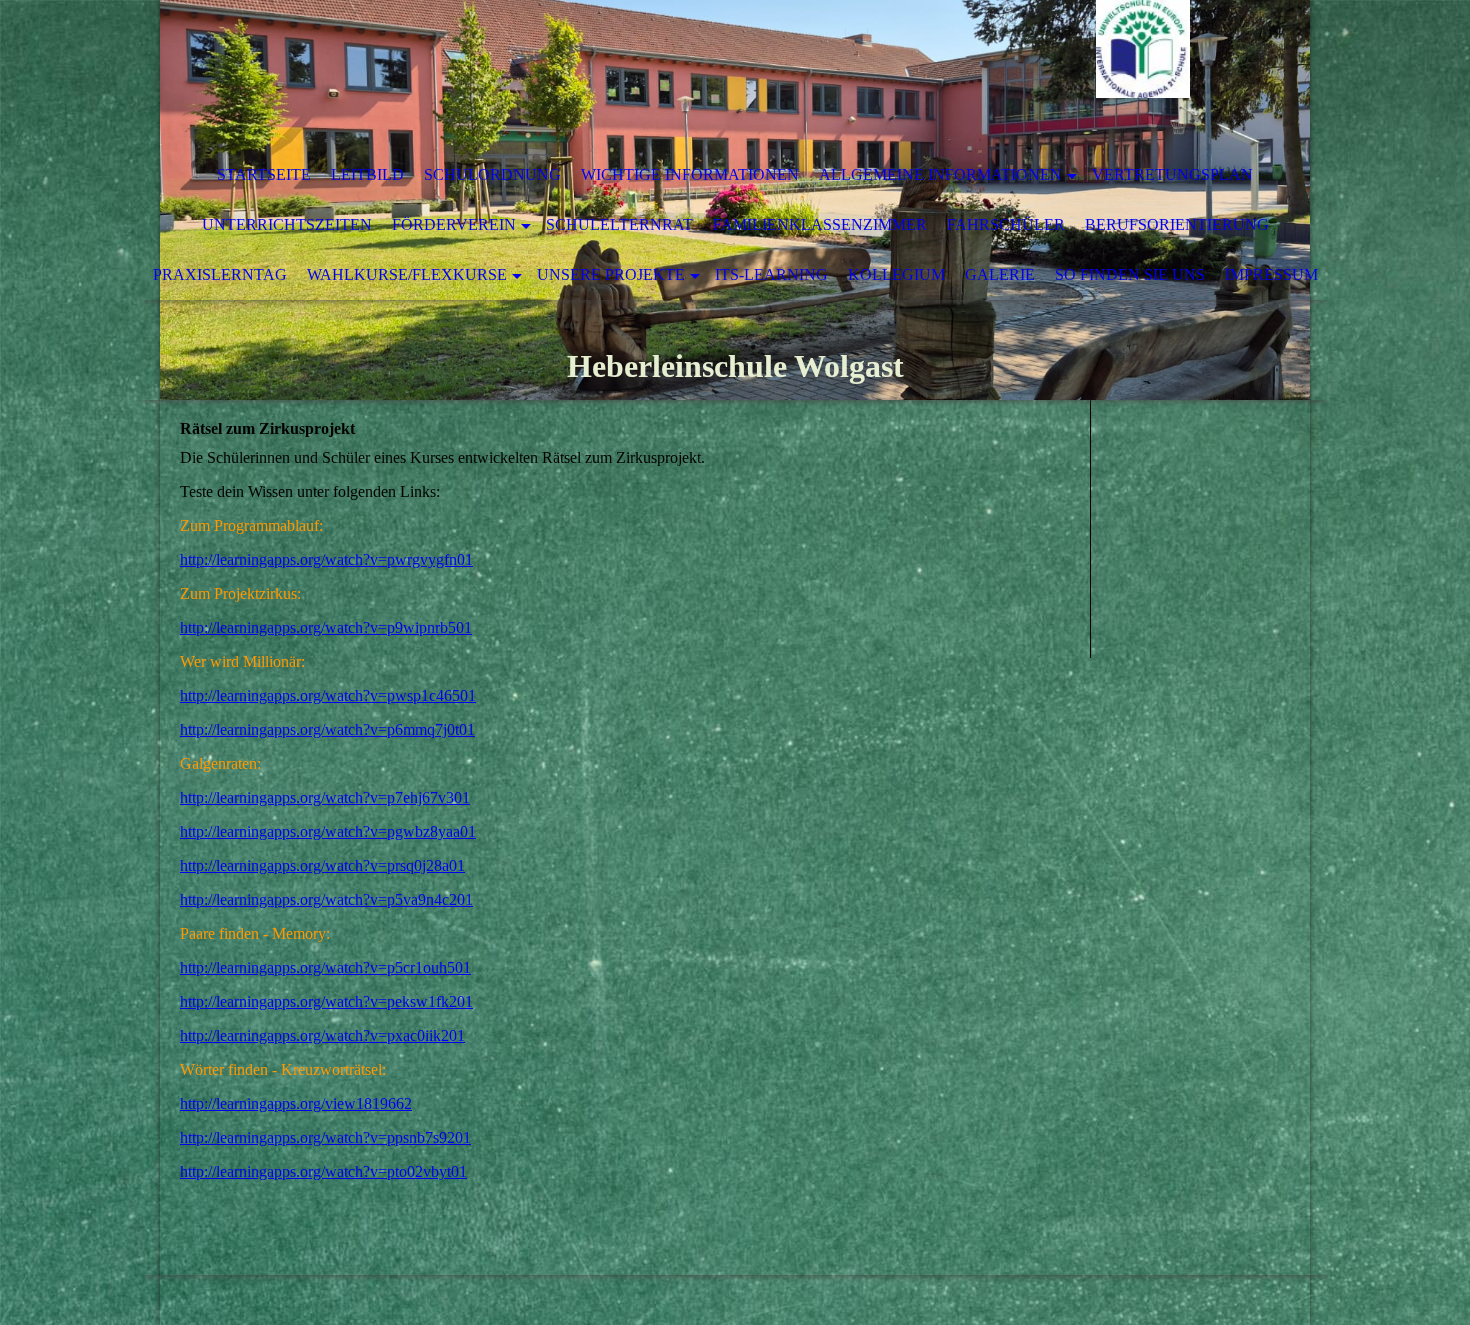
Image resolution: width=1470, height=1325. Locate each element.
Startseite (264, 174)
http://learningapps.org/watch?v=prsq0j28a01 (322, 865)
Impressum (1271, 274)
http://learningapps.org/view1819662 (296, 1103)
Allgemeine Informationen (940, 174)
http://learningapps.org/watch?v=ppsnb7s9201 (325, 1137)
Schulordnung (492, 174)
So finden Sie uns (1130, 274)
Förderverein (454, 224)
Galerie (1000, 274)
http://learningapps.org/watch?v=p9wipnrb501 (326, 627)
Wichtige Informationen (690, 174)
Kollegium (896, 274)
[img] (675, 75)
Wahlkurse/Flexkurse (407, 274)
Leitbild (367, 174)
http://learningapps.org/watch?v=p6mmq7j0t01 (327, 729)
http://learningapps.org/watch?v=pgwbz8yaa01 (328, 831)
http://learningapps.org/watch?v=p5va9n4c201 (326, 899)
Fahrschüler (1006, 224)
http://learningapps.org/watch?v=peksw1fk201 (326, 1001)
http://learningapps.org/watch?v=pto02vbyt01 (323, 1171)
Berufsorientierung (1177, 224)
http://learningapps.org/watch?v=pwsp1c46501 (328, 695)
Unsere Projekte (611, 274)
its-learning (771, 274)
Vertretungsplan (1172, 174)
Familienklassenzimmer (820, 224)
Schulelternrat (619, 224)
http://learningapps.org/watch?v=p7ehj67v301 (325, 797)
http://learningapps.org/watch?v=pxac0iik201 (322, 1035)
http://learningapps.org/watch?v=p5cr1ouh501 (325, 967)
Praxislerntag (220, 274)
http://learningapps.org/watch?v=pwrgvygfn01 (326, 559)
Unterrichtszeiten (287, 224)
